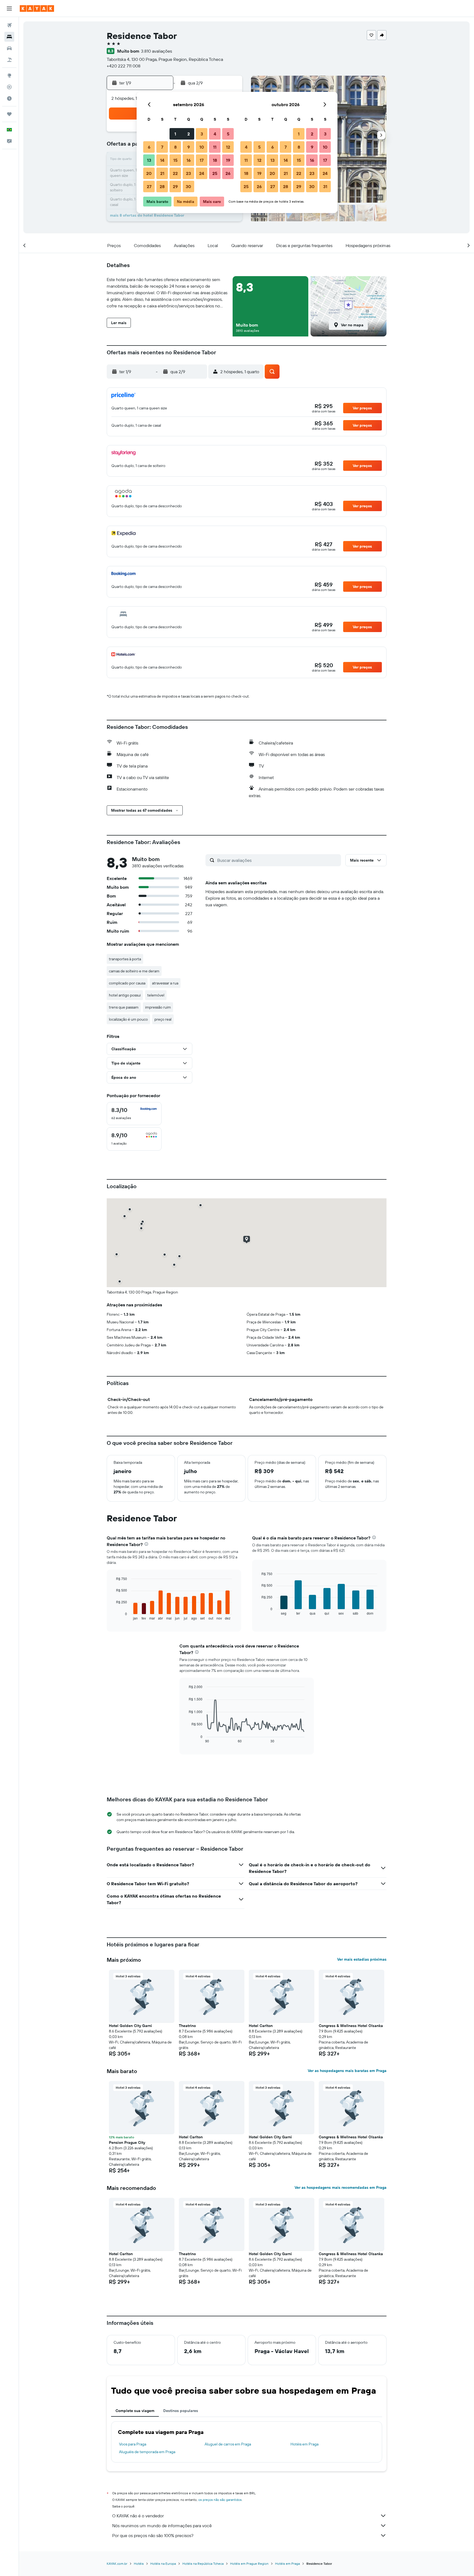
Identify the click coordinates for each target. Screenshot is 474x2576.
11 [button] (215, 147)
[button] (9, 9)
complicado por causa (127, 983)
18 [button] (215, 160)
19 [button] (228, 160)
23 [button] (188, 173)
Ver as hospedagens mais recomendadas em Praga (341, 2187)
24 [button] (202, 173)
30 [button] (188, 186)
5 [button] (228, 134)
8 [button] (175, 147)
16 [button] (189, 160)
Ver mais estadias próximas (362, 1959)
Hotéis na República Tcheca (203, 2564)
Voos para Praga (133, 2444)
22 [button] (175, 173)
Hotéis (139, 2564)
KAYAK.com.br (117, 2564)
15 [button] (175, 160)
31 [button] (325, 186)
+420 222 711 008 (124, 66)
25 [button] (215, 173)
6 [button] (149, 147)
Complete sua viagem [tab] (135, 2411)
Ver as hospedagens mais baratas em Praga (347, 2071)
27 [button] (149, 186)
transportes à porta (125, 959)
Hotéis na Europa (163, 2564)
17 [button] (202, 160)
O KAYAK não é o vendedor (138, 2516)
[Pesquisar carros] (9, 48)
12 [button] (228, 147)
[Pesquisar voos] (9, 25)
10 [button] (202, 147)
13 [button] (149, 160)
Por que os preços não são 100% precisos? (153, 2535)
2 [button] (189, 134)
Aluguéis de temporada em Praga (147, 2452)
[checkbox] (134, 1114)
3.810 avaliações (156, 51)
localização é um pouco (128, 1019)
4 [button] (215, 134)
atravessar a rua (165, 983)
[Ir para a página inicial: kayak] (37, 9)
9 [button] (189, 147)
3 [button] (202, 134)
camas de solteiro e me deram (134, 971)
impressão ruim (158, 1007)
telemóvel (156, 995)
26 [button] (228, 173)
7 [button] (162, 147)
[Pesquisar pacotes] (9, 60)
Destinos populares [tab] (181, 2411)
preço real (163, 1019)
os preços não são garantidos (220, 2500)
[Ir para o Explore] (9, 75)
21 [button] (162, 173)
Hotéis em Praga (304, 2444)
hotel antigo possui (125, 995)
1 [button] (175, 134)
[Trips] (9, 114)
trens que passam (124, 1007)
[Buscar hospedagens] (9, 37)
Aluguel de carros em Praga (228, 2444)
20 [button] (149, 173)
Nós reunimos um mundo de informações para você (162, 2526)
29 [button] (175, 186)
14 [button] (162, 160)
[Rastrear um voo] (9, 87)
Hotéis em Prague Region (249, 2564)
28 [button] (162, 186)
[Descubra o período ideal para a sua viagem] (9, 98)
